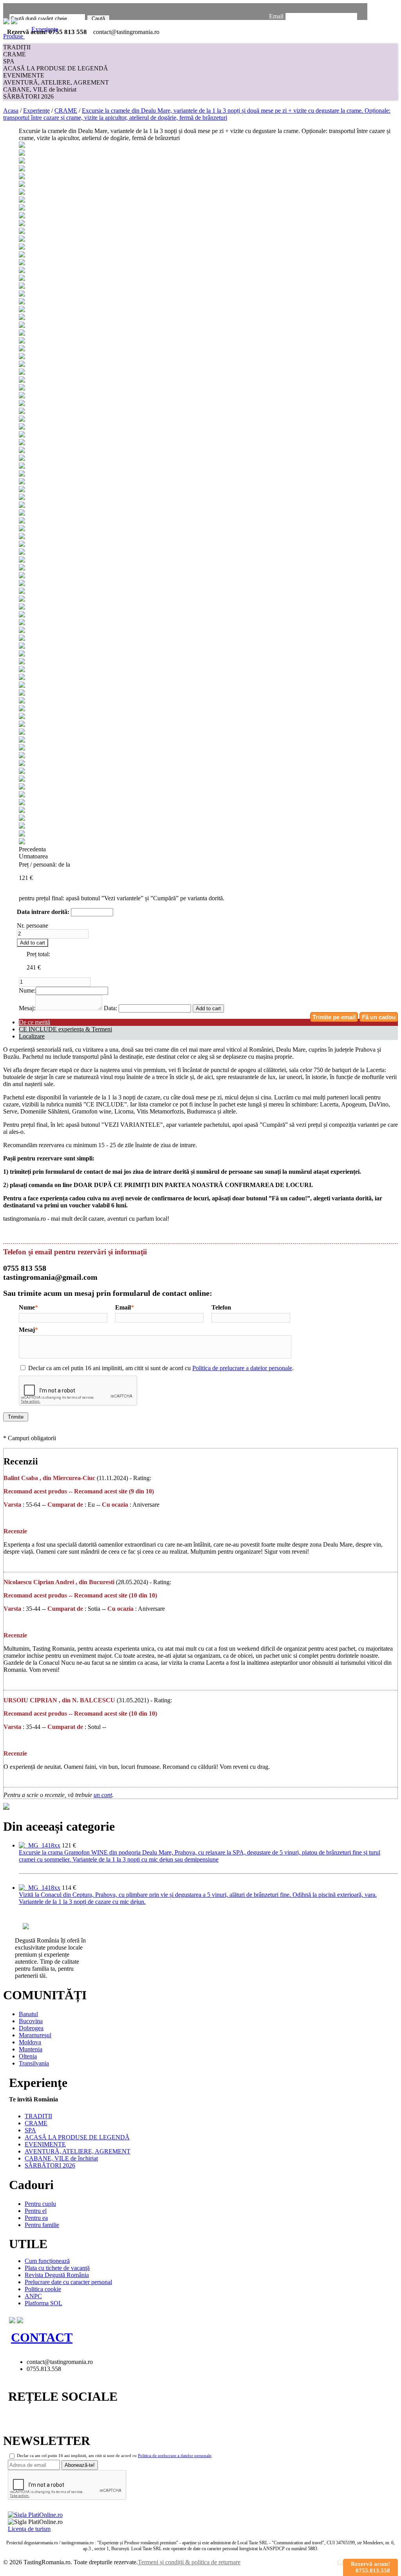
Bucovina (31, 2021)
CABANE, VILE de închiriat (40, 89)
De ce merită (34, 1022)
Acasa (11, 111)
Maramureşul (35, 2035)
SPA (9, 61)
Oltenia (28, 2056)
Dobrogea (31, 2028)
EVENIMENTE (24, 75)
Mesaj (27, 1330)
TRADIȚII (17, 47)
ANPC (33, 2296)
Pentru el (36, 2211)
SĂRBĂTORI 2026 (28, 96)
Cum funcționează (47, 2261)
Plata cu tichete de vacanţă (57, 2268)
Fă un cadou (379, 1017)
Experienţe (36, 111)
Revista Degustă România (57, 2275)
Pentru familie (42, 2225)
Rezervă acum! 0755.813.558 (370, 2567)
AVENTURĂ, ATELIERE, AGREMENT (56, 82)
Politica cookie (43, 2289)
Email (276, 16)
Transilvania (34, 2063)
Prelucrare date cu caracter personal (68, 2282)
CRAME (14, 54)
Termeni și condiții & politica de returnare (189, 2562)
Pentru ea (36, 2218)
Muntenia (31, 2049)
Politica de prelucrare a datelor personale (242, 1368)
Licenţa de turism (29, 2529)
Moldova (30, 2042)
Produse (14, 36)
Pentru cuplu (40, 2204)
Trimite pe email (334, 1017)
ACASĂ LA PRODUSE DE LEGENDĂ (56, 68)
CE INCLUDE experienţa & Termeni (65, 1029)
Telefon (221, 1307)
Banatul (28, 2014)
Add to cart (33, 943)
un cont (103, 1795)
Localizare (32, 1036)
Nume (27, 1307)
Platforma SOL (43, 2303)
